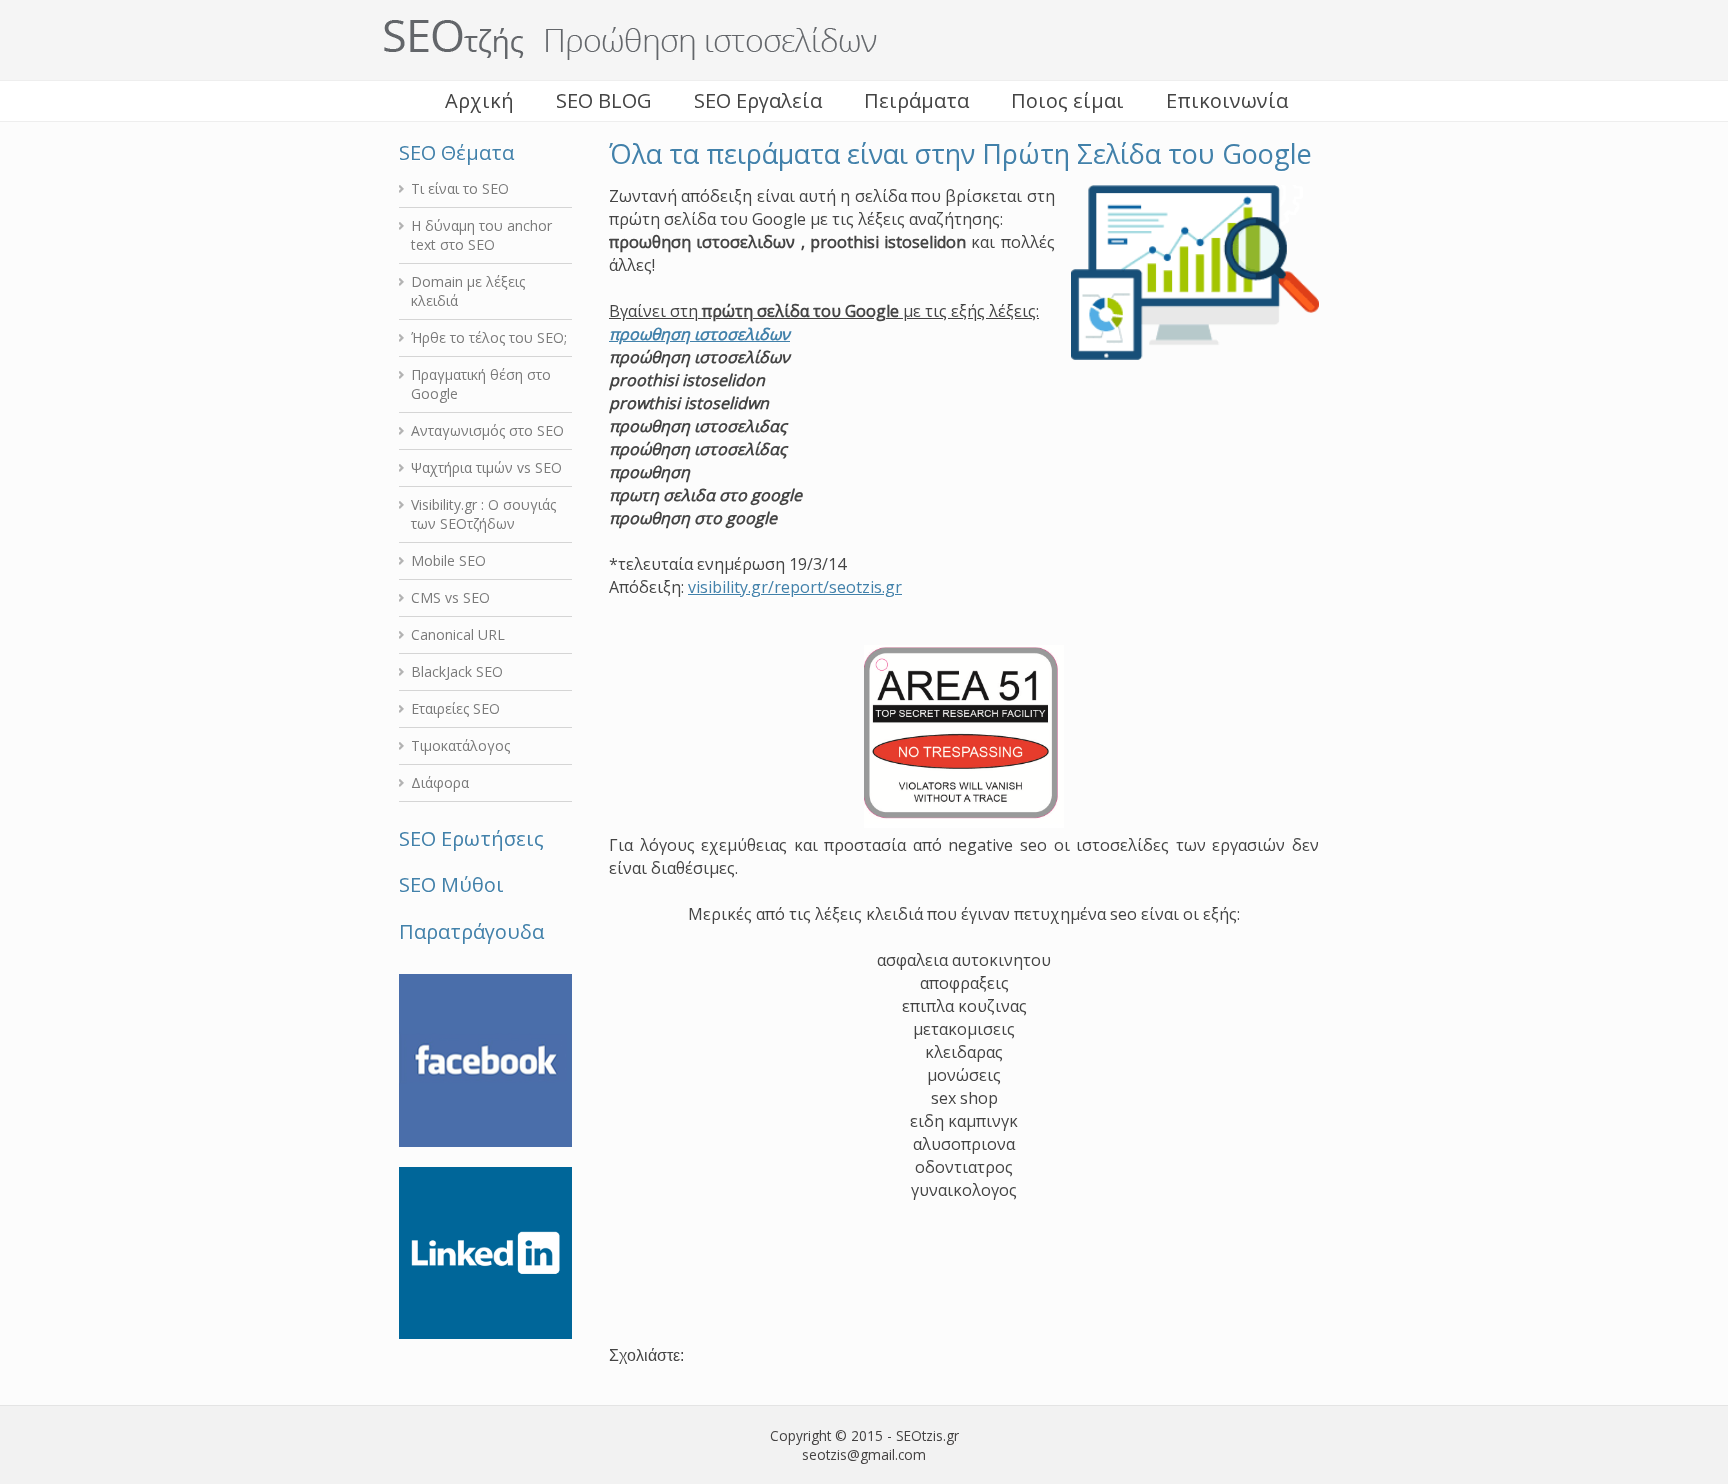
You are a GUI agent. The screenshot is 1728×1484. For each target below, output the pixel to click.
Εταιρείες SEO (455, 708)
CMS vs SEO (450, 597)
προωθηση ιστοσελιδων (699, 334)
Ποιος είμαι (1067, 100)
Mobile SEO (448, 560)
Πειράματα (916, 100)
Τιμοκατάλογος (460, 745)
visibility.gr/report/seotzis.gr (795, 587)
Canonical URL (458, 634)
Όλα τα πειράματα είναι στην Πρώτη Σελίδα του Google (960, 154)
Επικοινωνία (1227, 100)
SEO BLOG (604, 100)
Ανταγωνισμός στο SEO (487, 430)
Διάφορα (440, 782)
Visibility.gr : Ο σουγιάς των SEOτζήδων (483, 514)
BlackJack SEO (457, 671)
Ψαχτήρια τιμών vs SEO (486, 467)
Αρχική (479, 100)
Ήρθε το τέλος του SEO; (489, 337)
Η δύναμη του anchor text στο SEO (481, 235)
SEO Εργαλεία (758, 100)
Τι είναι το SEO (460, 188)
